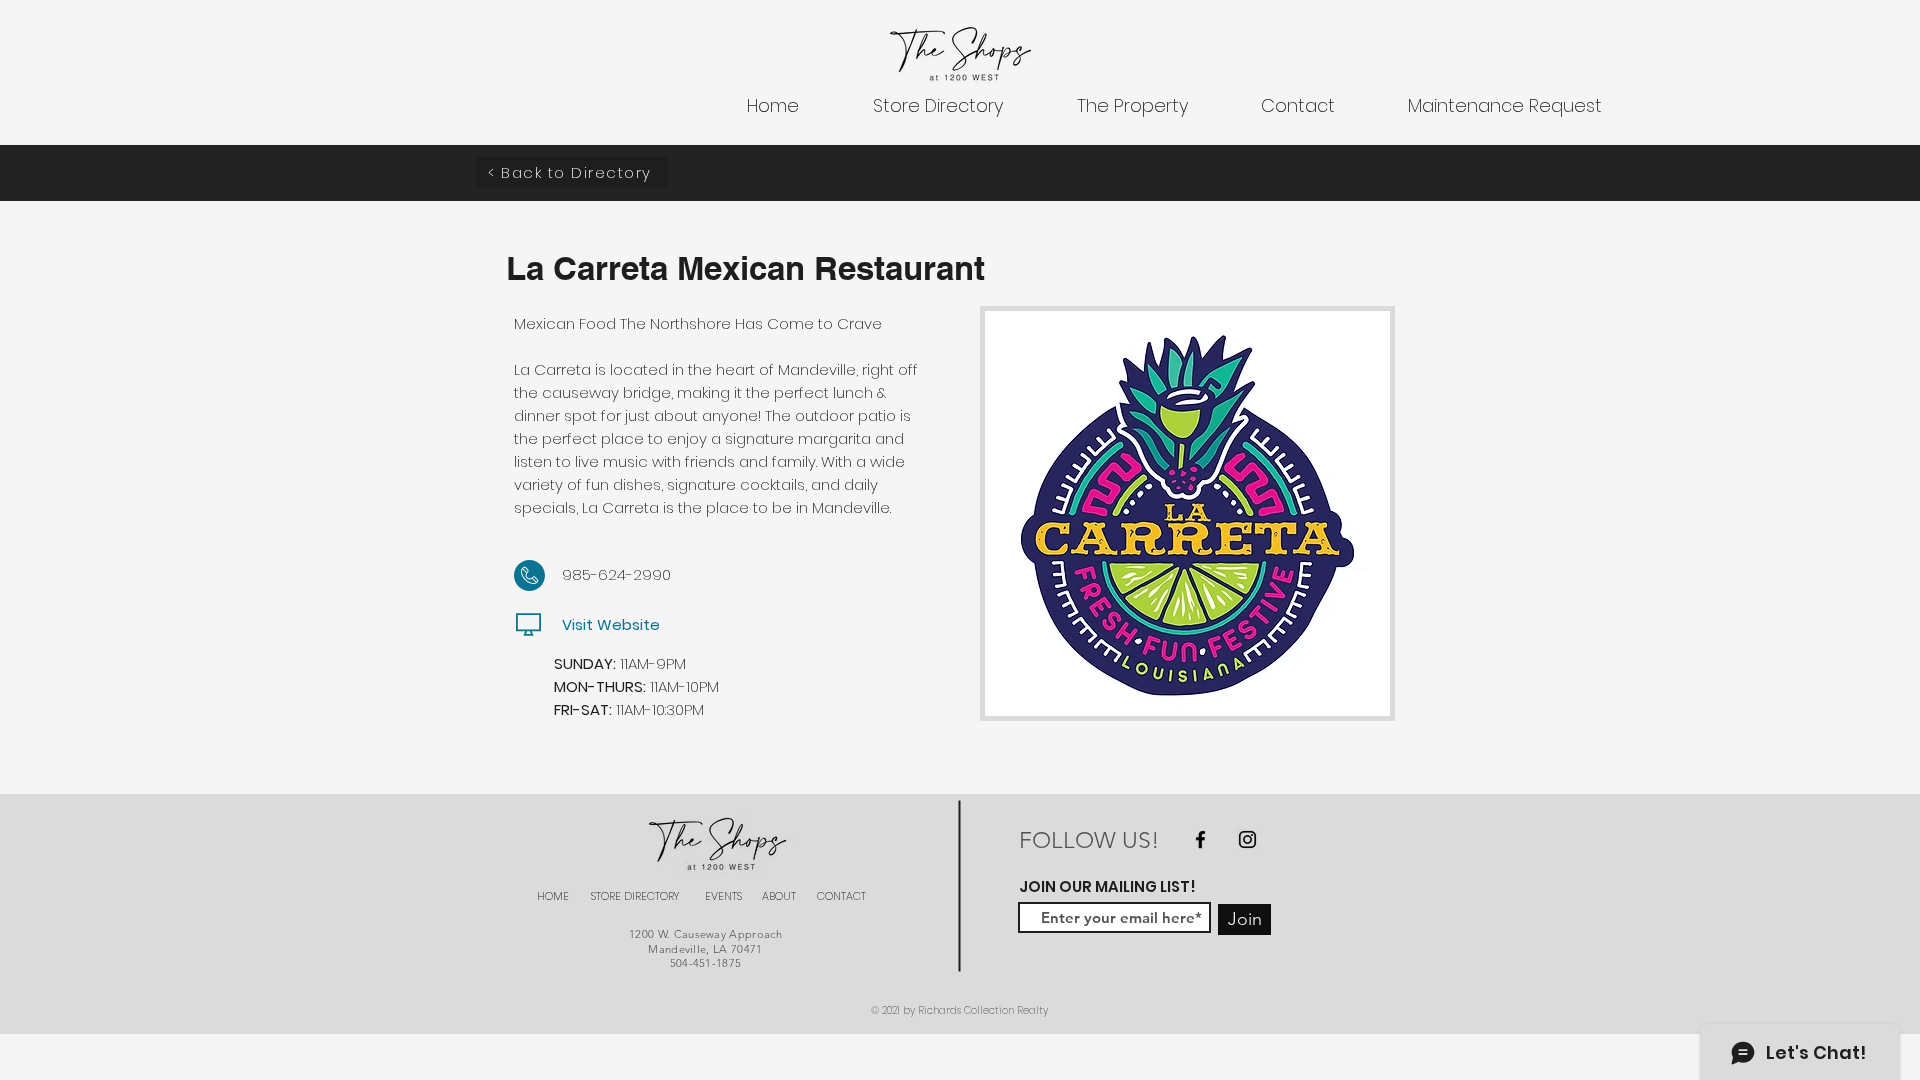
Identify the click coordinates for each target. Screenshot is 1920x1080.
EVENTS (723, 896)
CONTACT (841, 896)
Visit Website (611, 624)
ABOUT (779, 896)
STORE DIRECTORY (635, 896)
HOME (553, 896)
